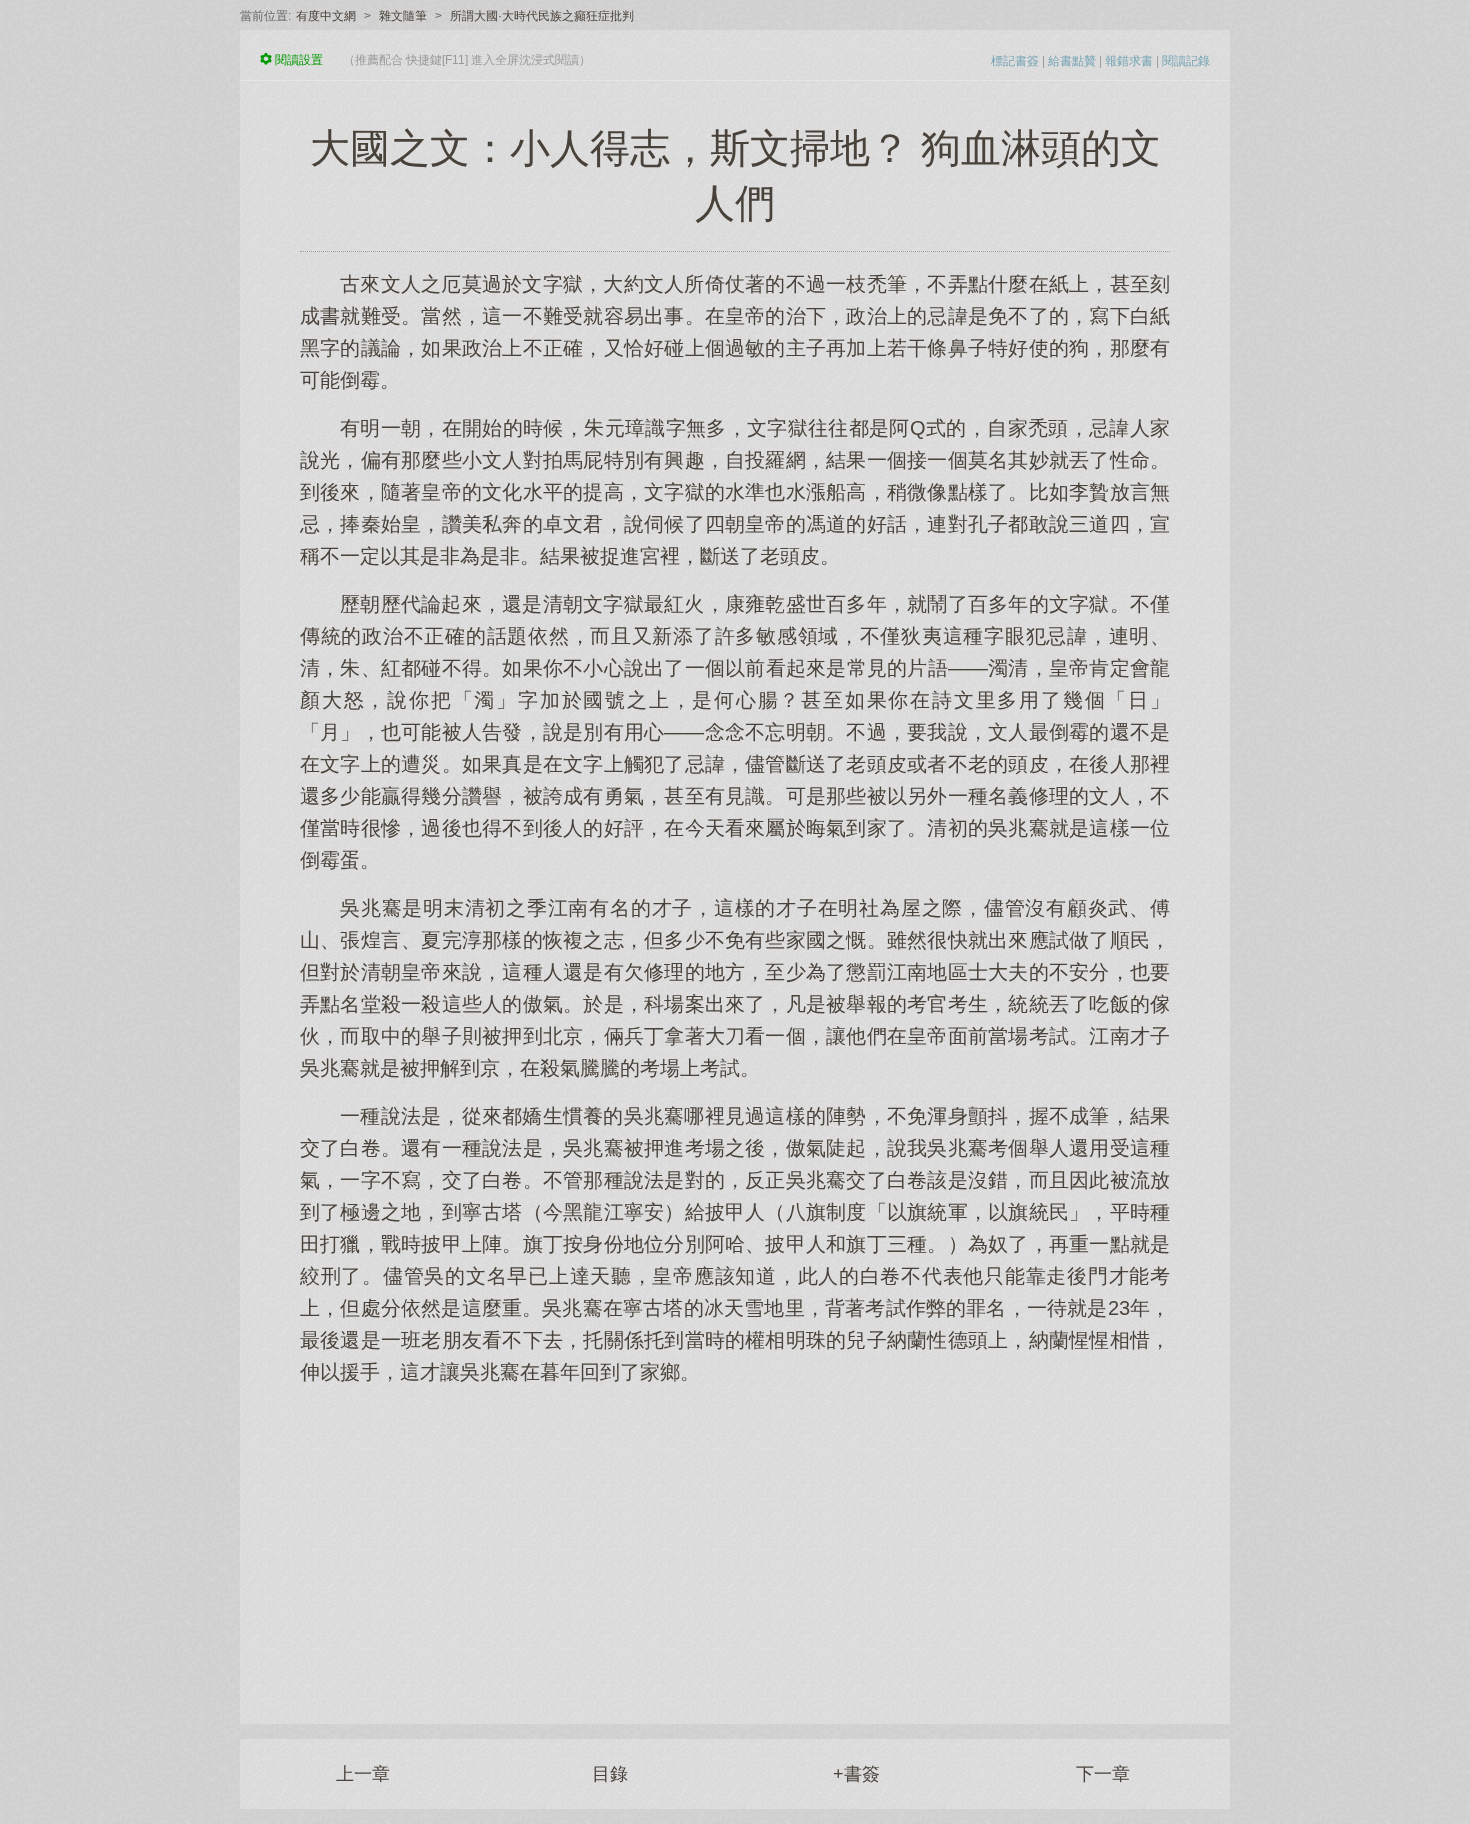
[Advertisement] (735, 1544)
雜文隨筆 (403, 16)
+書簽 (856, 1774)
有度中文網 (326, 16)
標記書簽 (1015, 61)
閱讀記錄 (1186, 61)
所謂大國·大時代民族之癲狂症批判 (542, 16)
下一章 (1103, 1774)
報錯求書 (1129, 61)
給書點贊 (1072, 61)
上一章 (363, 1774)
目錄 (610, 1774)
